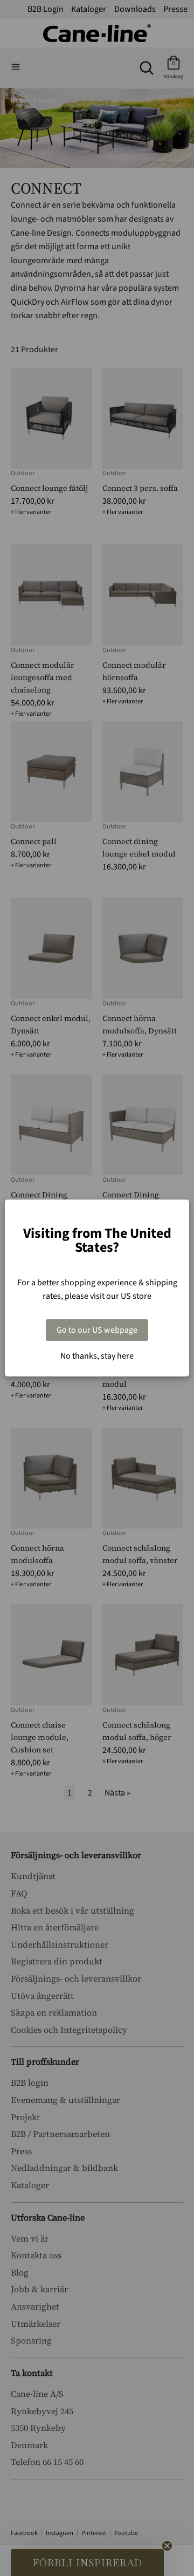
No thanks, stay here (97, 1356)
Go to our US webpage (97, 1330)
